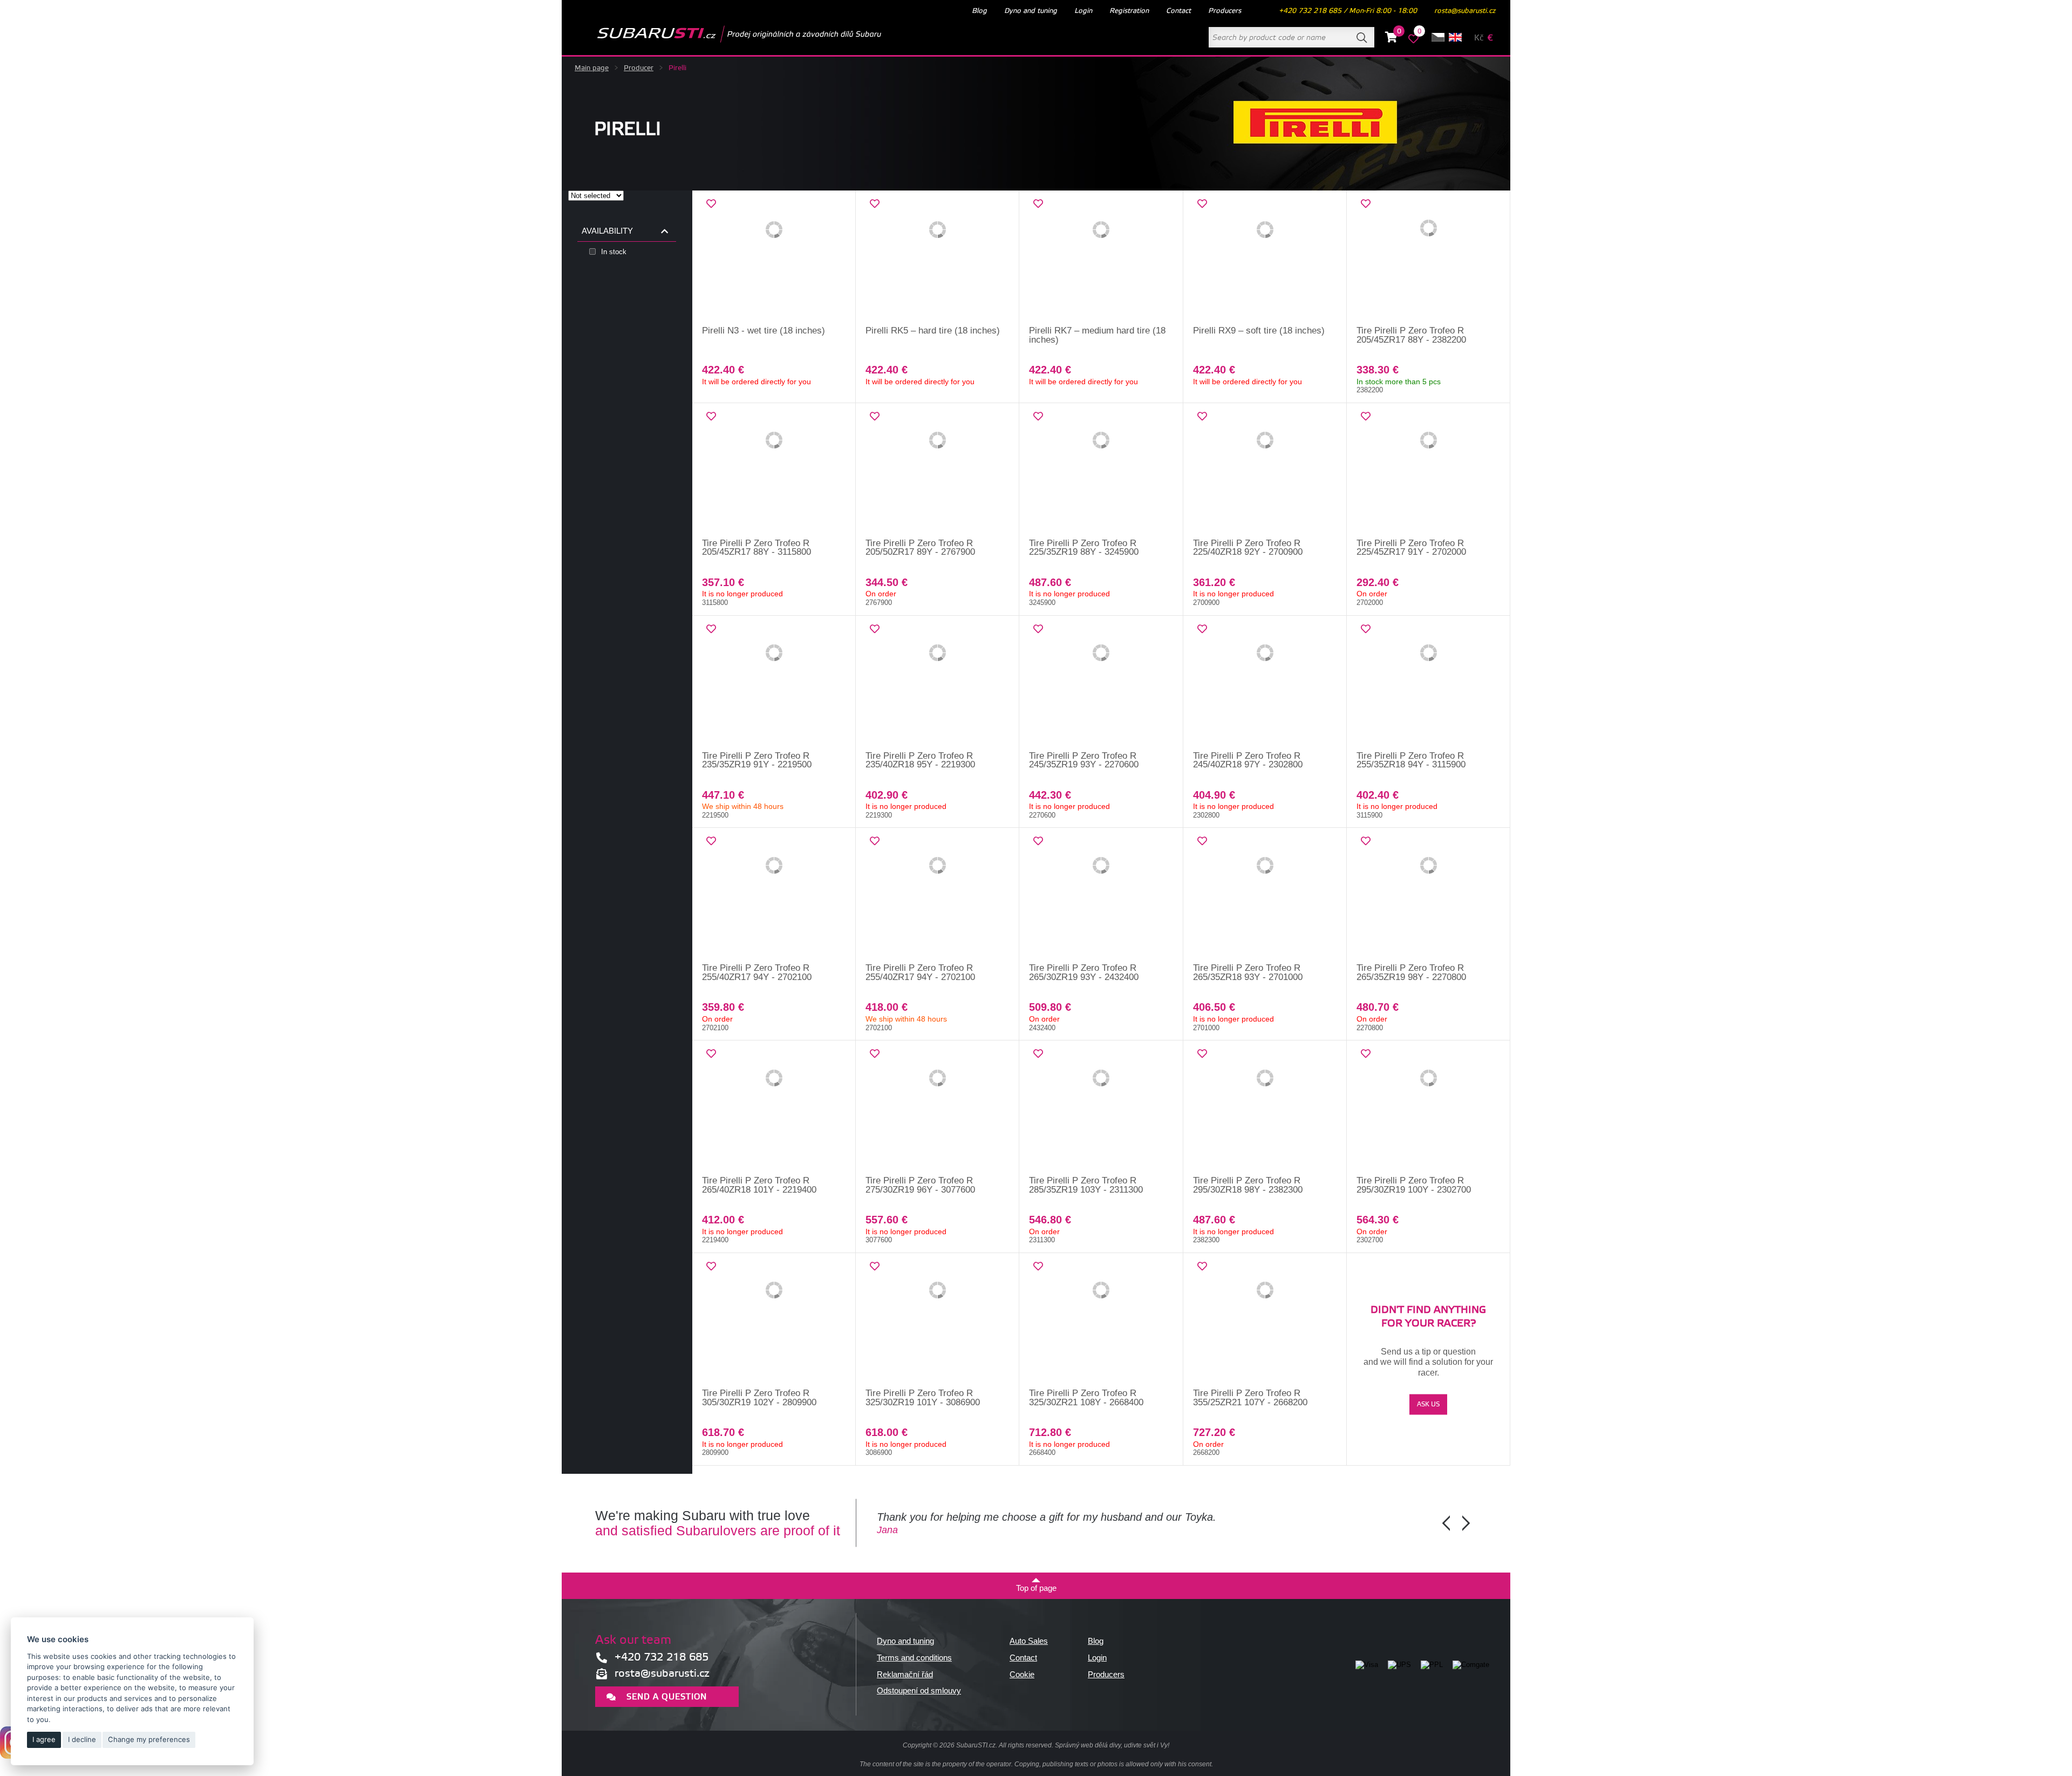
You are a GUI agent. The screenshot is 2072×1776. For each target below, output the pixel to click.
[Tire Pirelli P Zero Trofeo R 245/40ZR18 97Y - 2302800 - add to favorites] (1202, 629)
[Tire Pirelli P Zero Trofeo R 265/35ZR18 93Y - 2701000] (1265, 896)
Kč (1479, 38)
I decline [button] (82, 1739)
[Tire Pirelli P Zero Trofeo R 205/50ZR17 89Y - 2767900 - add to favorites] (875, 417)
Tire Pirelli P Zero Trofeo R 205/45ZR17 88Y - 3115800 (756, 548)
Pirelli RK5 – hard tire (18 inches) (933, 331)
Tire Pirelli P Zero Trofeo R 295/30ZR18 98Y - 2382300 (1248, 1185)
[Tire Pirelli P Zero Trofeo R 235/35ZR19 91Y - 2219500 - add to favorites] (711, 629)
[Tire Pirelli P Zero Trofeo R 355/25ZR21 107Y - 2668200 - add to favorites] (1202, 1267)
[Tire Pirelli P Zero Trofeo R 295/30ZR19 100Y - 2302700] (1429, 1108)
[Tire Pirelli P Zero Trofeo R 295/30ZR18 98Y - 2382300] (1265, 1108)
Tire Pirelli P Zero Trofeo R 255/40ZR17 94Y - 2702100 (757, 972)
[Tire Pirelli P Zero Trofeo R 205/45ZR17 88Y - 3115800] (774, 471)
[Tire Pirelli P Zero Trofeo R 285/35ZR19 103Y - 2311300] (1101, 1108)
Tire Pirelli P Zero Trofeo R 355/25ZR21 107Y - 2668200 (1250, 1398)
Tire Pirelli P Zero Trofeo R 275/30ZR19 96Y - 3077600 (920, 1185)
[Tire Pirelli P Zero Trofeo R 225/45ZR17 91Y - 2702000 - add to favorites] (1366, 417)
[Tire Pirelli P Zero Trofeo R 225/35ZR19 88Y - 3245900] (1101, 471)
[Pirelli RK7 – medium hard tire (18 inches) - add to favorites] (1038, 204)
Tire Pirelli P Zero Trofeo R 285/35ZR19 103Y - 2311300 (1086, 1185)
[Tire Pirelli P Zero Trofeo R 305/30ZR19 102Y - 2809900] (774, 1321)
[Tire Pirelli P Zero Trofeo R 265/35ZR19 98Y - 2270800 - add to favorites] (1366, 841)
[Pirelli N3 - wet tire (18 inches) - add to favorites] (711, 204)
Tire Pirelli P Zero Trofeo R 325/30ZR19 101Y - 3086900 (923, 1398)
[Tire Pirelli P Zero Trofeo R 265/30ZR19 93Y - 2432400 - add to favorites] (1038, 841)
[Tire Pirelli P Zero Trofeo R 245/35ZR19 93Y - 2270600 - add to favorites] (1038, 629)
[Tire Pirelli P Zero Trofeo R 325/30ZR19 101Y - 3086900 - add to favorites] (875, 1267)
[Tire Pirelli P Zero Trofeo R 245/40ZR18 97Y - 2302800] (1265, 684)
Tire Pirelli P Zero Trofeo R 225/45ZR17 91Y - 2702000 (1411, 548)
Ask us (1428, 1404)
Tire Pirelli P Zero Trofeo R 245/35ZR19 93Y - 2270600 (1084, 760)
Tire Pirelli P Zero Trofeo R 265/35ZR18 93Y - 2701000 (1248, 972)
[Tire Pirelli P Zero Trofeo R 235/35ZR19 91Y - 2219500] (774, 684)
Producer (639, 68)
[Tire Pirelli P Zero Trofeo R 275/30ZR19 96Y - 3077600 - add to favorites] (875, 1054)
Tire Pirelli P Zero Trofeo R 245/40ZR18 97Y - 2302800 (1248, 760)
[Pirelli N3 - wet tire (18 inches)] (774, 258)
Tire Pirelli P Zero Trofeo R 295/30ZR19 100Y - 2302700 (1414, 1185)
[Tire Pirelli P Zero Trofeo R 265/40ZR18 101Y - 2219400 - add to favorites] (711, 1054)
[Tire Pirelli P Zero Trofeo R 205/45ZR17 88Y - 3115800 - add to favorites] (711, 417)
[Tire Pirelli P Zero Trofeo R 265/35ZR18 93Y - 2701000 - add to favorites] (1202, 841)
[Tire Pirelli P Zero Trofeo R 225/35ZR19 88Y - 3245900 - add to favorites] (1038, 417)
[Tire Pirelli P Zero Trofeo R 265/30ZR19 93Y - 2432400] (1101, 896)
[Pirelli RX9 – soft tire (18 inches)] (1265, 258)
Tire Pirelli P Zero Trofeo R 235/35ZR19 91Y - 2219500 (757, 760)
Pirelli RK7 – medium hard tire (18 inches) (1097, 335)
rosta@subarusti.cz (1465, 11)
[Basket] (1391, 39)
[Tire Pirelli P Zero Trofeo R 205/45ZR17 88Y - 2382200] (1429, 258)
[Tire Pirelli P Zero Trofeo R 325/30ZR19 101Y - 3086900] (938, 1321)
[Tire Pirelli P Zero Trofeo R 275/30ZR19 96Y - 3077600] (938, 1108)
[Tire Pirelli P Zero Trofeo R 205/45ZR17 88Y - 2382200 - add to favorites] (1366, 204)
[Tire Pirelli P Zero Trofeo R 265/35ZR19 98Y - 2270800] (1429, 896)
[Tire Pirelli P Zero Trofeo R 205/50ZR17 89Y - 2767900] (938, 471)
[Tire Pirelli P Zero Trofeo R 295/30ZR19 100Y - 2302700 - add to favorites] (1366, 1054)
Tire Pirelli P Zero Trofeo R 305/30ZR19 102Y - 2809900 (759, 1398)
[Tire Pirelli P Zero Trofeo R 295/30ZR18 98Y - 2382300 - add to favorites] (1202, 1054)
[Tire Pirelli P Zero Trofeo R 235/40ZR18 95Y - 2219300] (938, 684)
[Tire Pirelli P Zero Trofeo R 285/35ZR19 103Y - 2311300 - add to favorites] (1038, 1054)
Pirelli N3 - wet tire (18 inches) (764, 331)
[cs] (1438, 37)
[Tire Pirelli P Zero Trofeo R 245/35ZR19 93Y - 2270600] (1101, 684)
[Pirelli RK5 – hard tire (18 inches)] (938, 258)
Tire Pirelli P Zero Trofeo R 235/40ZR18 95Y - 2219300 (920, 760)
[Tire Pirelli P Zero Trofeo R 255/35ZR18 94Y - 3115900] (1429, 684)
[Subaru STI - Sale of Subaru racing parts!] (722, 34)
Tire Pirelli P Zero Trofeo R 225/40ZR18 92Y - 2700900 (1248, 548)
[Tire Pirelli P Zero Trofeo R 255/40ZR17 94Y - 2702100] (774, 896)
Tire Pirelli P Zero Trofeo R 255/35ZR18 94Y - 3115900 (1411, 760)
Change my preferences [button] (149, 1739)
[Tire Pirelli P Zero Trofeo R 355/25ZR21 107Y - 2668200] (1265, 1321)
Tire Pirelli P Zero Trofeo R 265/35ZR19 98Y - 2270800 (1411, 972)
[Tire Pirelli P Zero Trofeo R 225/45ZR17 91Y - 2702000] (1429, 471)
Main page (592, 68)
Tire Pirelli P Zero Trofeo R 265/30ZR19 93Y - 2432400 (1084, 972)
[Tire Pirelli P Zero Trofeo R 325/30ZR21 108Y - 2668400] (1101, 1321)
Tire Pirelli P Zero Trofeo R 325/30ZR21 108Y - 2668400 (1086, 1398)
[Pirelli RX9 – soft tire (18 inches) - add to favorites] (1202, 204)
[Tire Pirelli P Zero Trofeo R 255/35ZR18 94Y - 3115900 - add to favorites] (1366, 629)
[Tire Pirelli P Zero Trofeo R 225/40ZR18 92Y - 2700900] (1265, 471)
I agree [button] (44, 1739)
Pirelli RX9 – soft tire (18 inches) (1259, 331)
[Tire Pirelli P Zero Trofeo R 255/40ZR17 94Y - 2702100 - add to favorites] (711, 841)
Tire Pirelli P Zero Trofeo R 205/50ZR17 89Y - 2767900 (920, 548)
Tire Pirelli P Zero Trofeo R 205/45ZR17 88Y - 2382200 (1411, 335)
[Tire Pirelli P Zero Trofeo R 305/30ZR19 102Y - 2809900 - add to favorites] (711, 1267)
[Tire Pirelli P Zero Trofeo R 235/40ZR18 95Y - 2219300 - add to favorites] (875, 629)
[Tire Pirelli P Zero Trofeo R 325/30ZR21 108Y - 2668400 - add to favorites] (1038, 1267)
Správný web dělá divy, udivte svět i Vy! (1112, 1745)
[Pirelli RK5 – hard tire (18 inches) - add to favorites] (875, 204)
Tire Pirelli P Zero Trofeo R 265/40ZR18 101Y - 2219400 (759, 1185)
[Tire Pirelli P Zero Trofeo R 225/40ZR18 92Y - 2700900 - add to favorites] (1202, 417)
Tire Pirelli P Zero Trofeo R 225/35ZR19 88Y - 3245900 (1084, 548)
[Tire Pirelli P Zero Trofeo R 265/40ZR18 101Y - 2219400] (774, 1108)
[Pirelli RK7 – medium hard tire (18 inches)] (1101, 258)
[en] (1455, 37)
